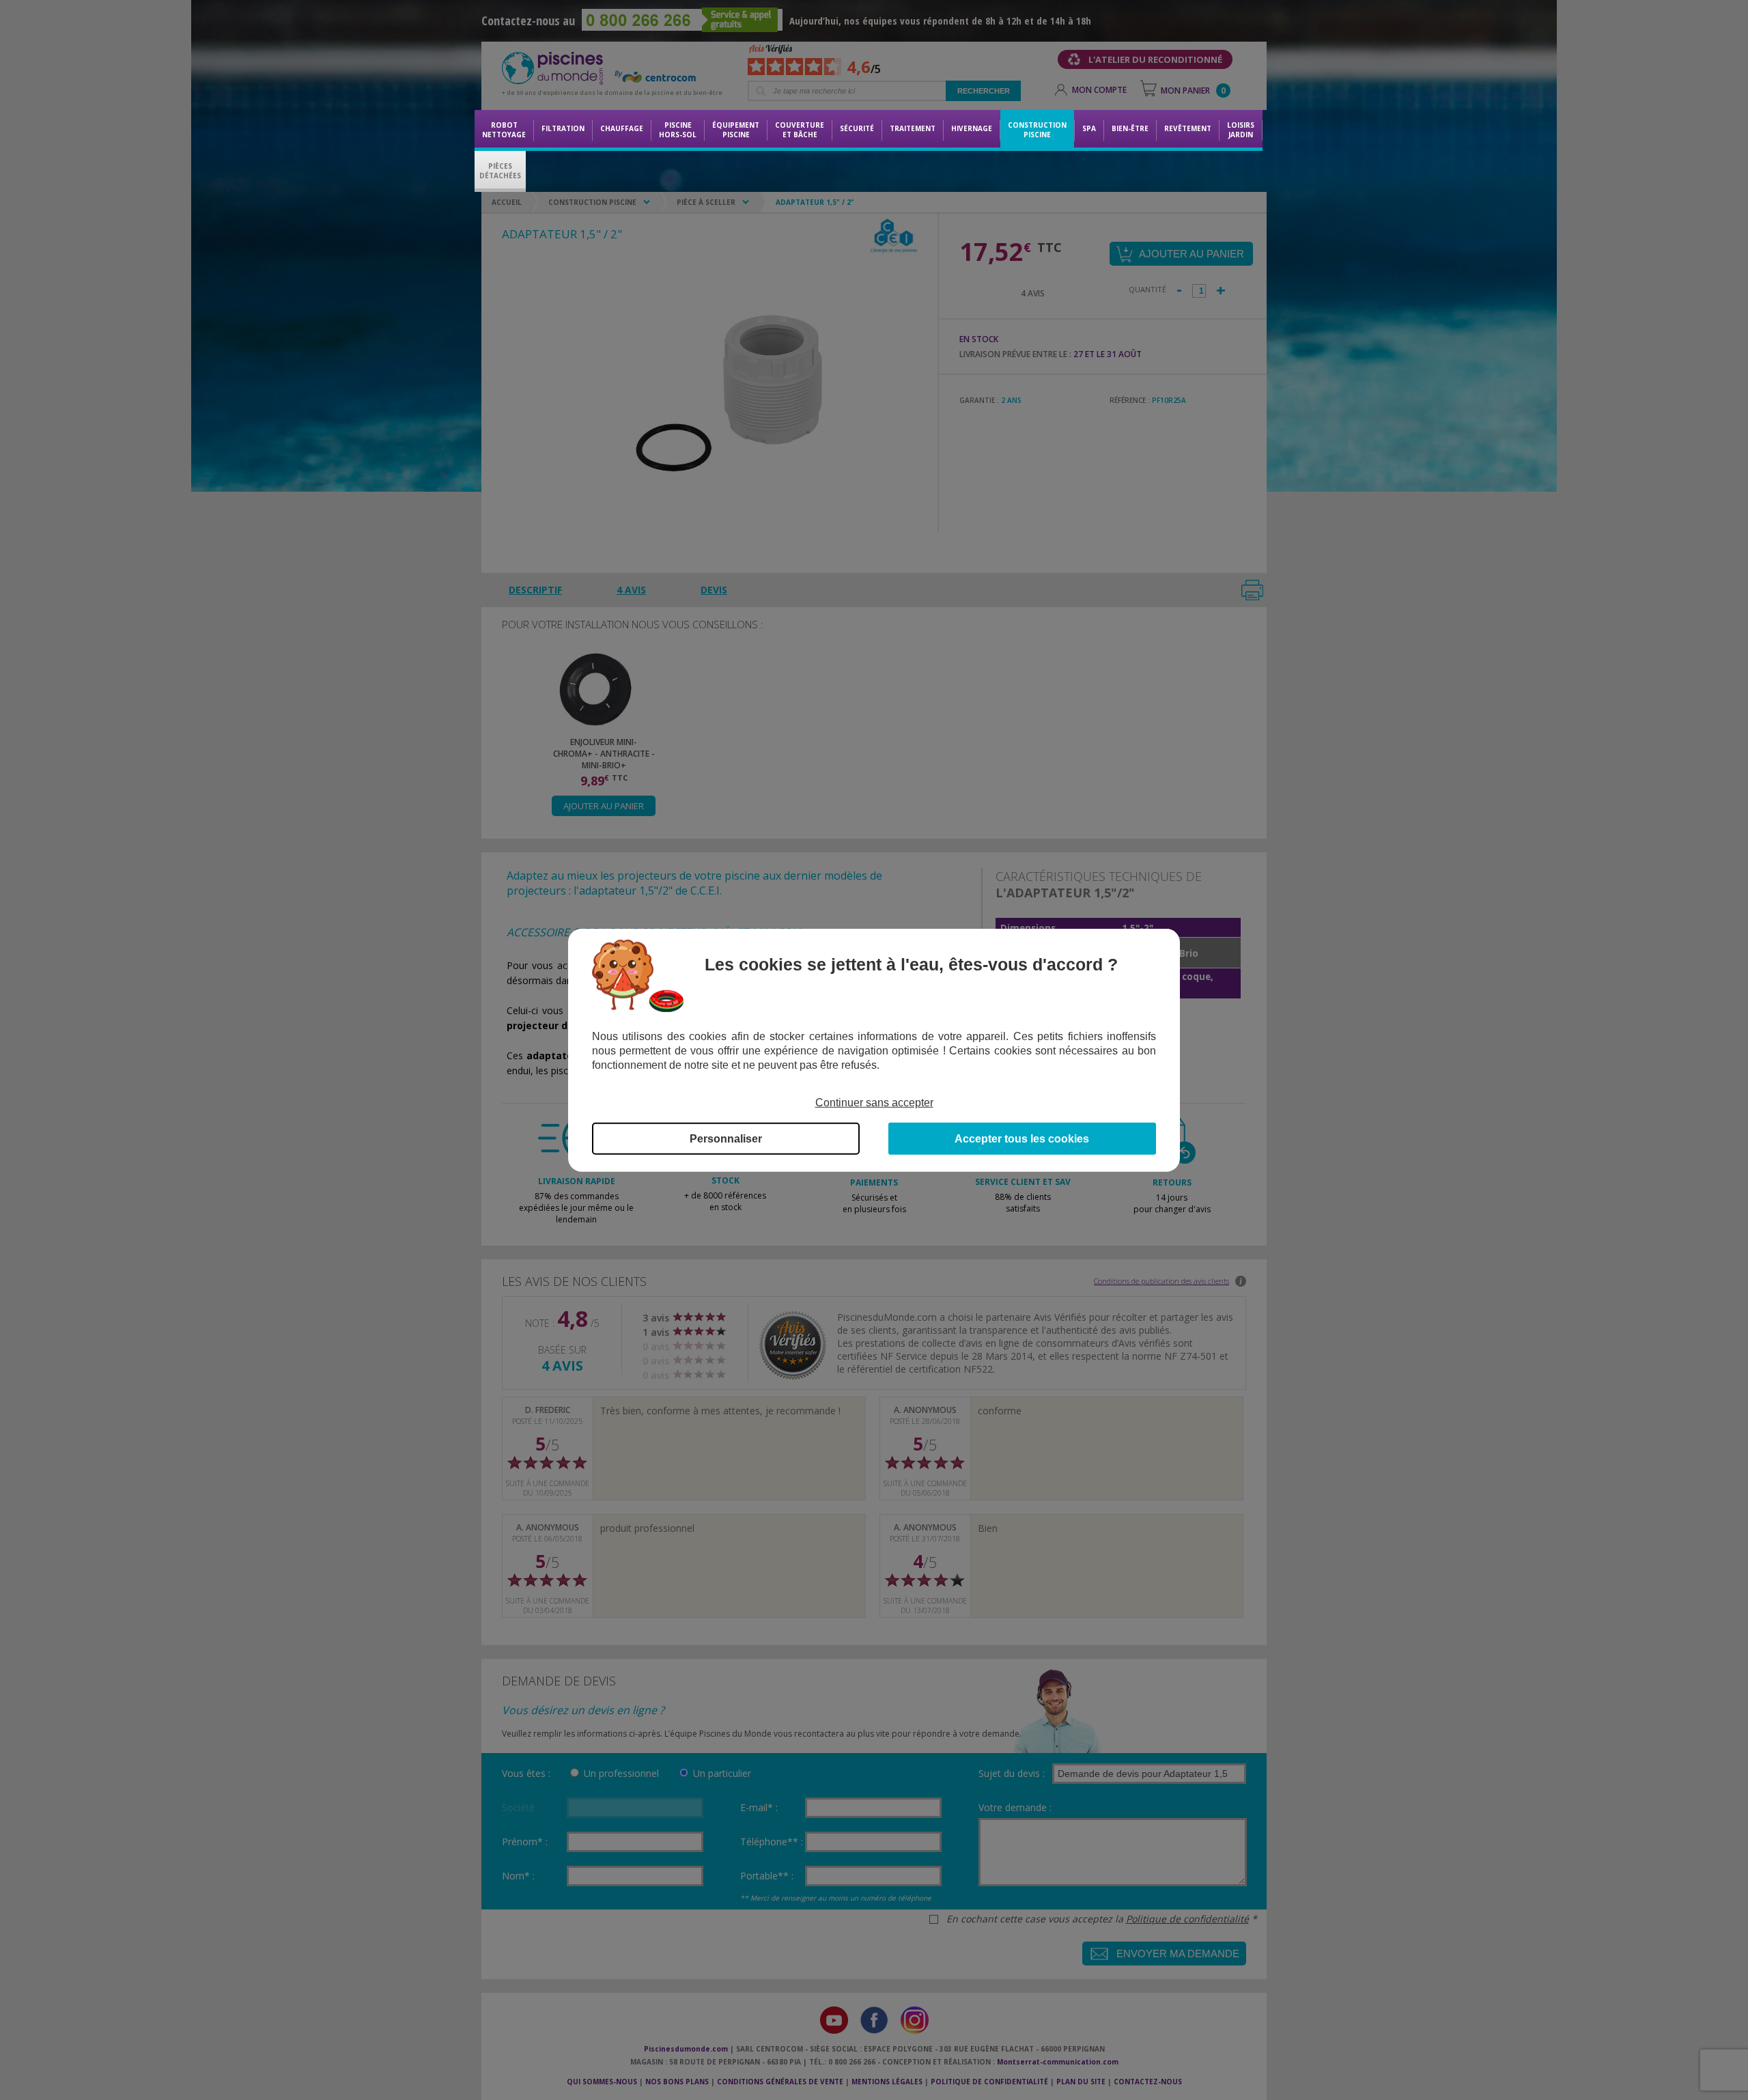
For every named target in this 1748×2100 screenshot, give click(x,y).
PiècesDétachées (500, 171)
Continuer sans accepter (874, 1102)
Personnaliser (726, 1139)
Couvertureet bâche (800, 130)
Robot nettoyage (504, 130)
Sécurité (857, 128)
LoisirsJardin (1241, 130)
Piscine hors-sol (678, 130)
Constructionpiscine (1037, 130)
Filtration (563, 128)
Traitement (913, 128)
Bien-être (1130, 128)
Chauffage (622, 128)
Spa (1089, 128)
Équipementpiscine (736, 130)
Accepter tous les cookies (1022, 1139)
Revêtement (1188, 128)
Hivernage (972, 128)
